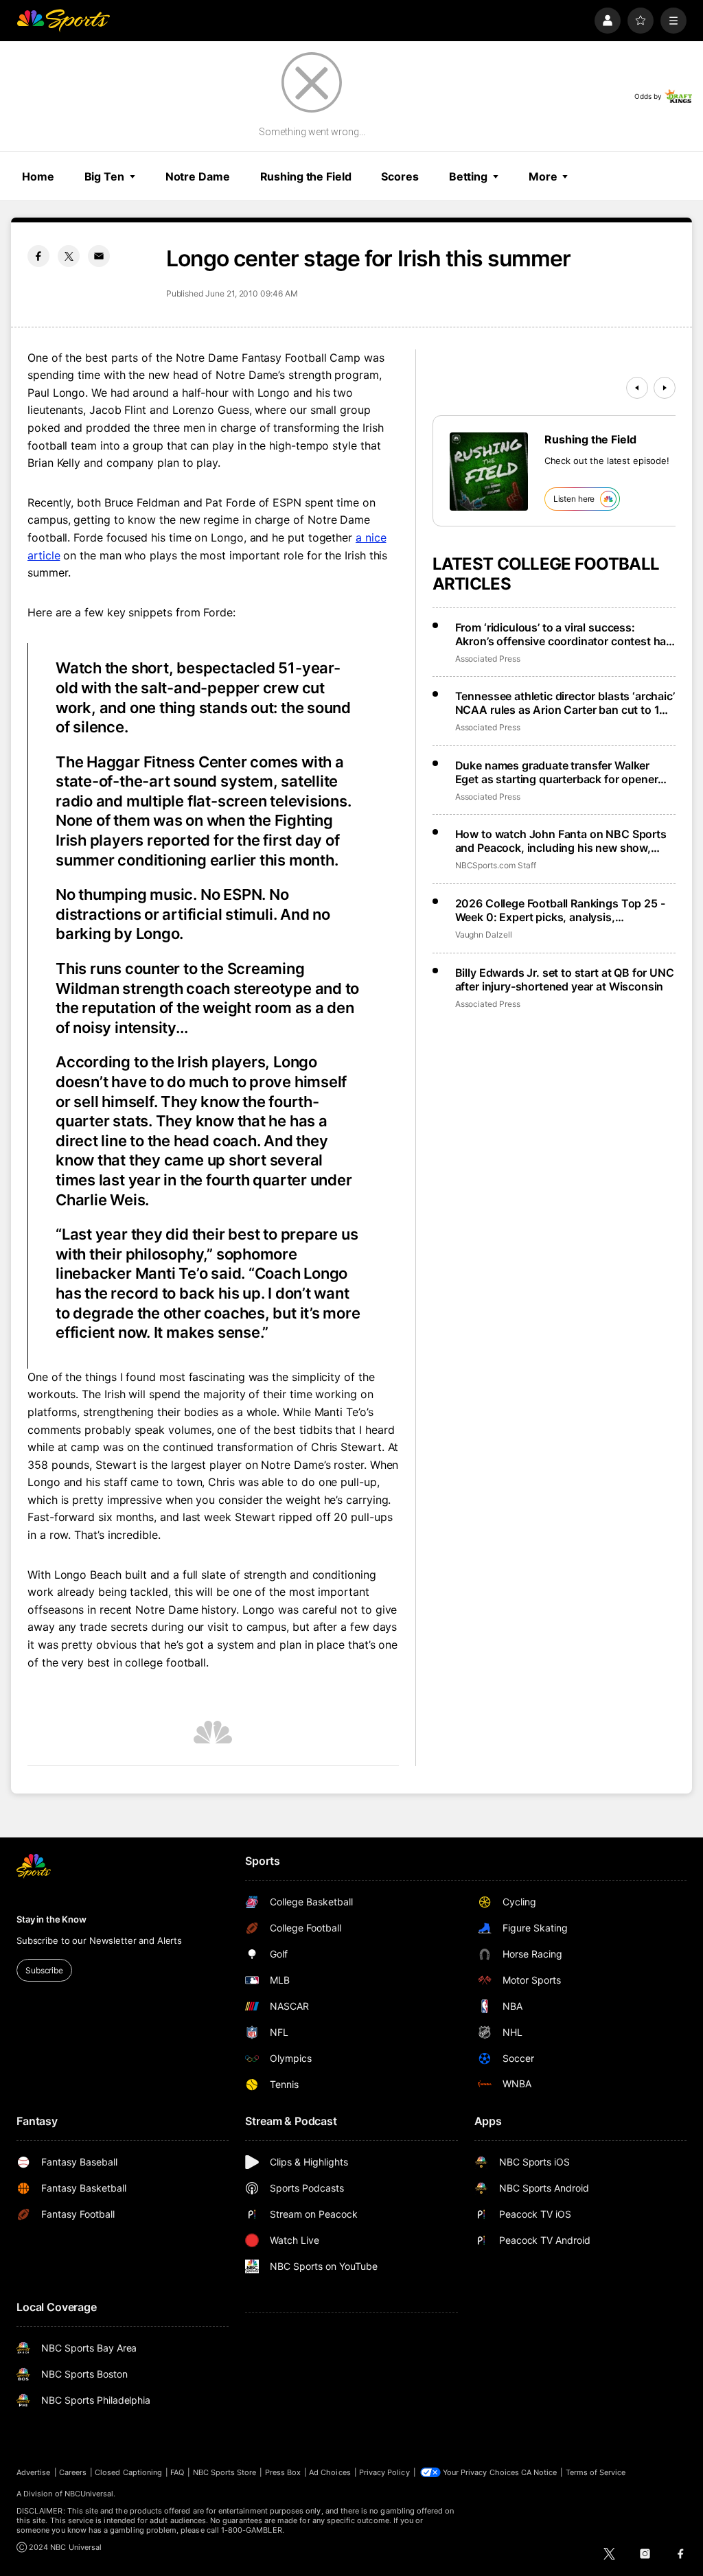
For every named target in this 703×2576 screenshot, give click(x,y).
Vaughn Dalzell (484, 935)
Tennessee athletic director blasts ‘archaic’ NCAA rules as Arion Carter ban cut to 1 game (565, 703)
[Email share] (99, 256)
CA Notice (539, 2472)
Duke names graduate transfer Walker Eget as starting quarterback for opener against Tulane (557, 772)
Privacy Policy (384, 2472)
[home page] (63, 21)
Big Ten (104, 176)
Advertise (34, 2472)
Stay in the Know (51, 1919)
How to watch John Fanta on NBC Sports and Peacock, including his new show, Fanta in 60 (561, 841)
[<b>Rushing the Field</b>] (489, 472)
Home (38, 176)
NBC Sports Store (225, 2472)
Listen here (574, 499)
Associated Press (488, 659)
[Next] (665, 388)
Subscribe (44, 1970)
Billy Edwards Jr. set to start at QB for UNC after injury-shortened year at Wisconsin (565, 979)
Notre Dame (198, 176)
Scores (400, 176)
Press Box (283, 2472)
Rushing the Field (306, 176)
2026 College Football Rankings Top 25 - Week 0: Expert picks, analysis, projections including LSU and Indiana (560, 910)
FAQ (177, 2472)
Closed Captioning (128, 2472)
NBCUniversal (89, 2494)
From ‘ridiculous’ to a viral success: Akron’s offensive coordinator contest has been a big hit (564, 634)
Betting (468, 176)
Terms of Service (596, 2472)
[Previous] (637, 388)
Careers (73, 2472)
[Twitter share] (69, 256)
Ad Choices (330, 2472)
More (543, 176)
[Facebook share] (38, 256)
